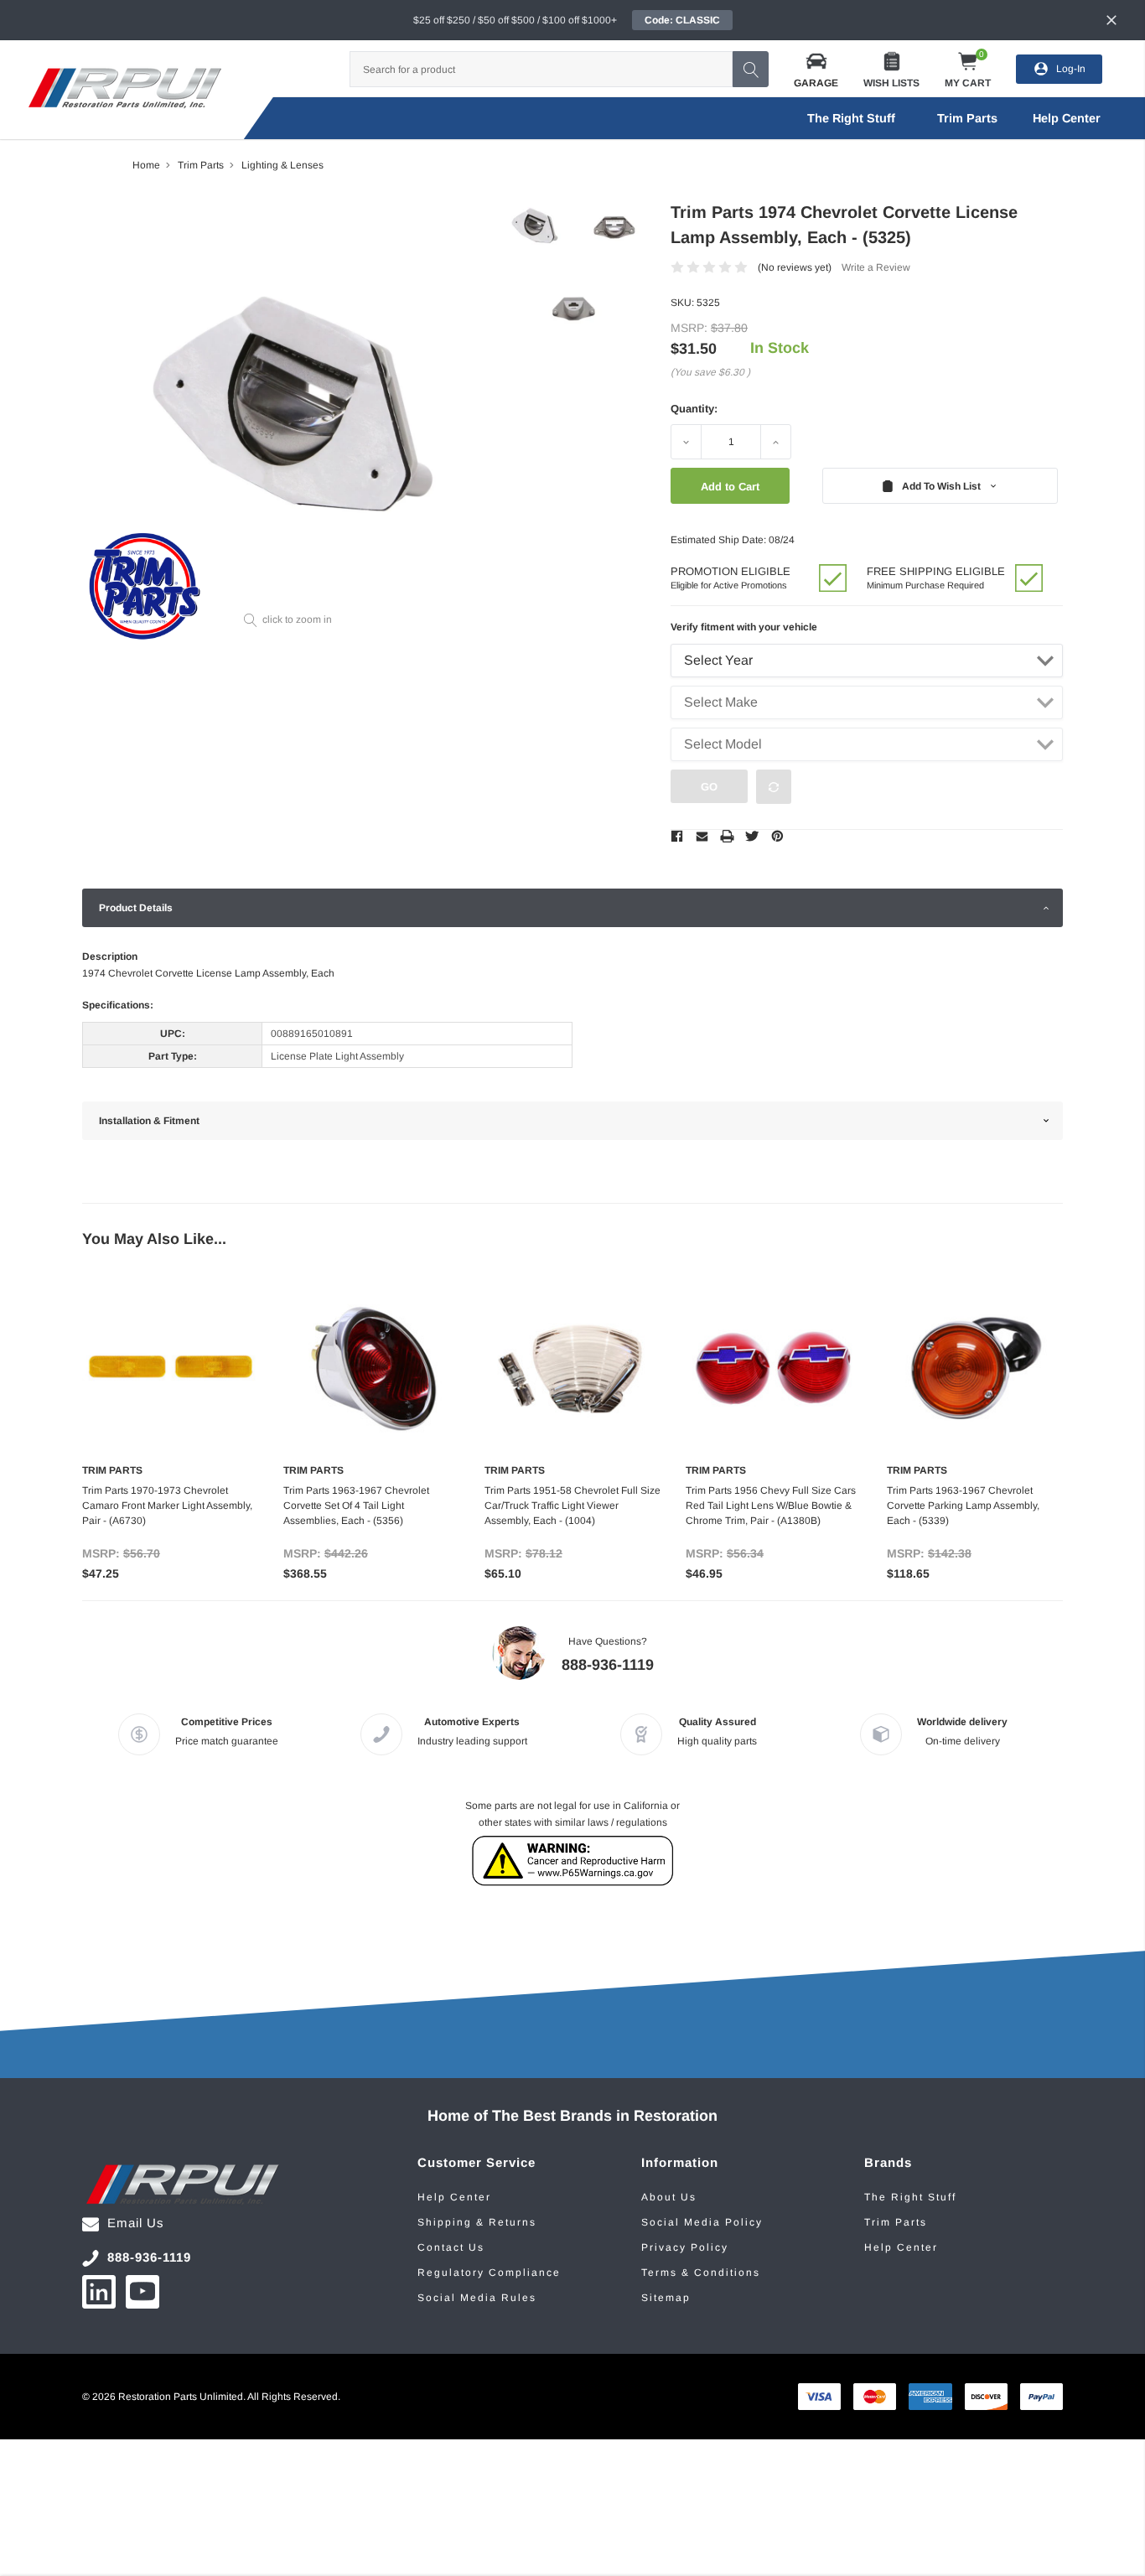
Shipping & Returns (477, 2222)
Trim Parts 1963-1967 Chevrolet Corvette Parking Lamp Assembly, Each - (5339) (963, 1506)
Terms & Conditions (701, 2273)
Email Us (136, 2223)
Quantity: (694, 409)
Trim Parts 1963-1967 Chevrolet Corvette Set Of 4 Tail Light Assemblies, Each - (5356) (356, 1506)
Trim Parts (967, 118)
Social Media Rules (477, 2298)
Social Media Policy (702, 2222)
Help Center (454, 2197)
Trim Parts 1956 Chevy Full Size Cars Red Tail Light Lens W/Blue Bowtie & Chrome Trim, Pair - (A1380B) (771, 1506)
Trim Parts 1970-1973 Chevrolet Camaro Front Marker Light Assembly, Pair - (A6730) (167, 1506)
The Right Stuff (851, 118)
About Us (669, 2197)
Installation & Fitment (149, 1121)
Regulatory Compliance (489, 2273)
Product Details (136, 908)
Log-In (1071, 69)
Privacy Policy (685, 2247)
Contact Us (451, 2247)
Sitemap (666, 2298)
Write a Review (876, 267)
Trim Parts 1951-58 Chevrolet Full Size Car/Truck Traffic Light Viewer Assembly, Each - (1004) (572, 1506)
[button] (816, 69)
